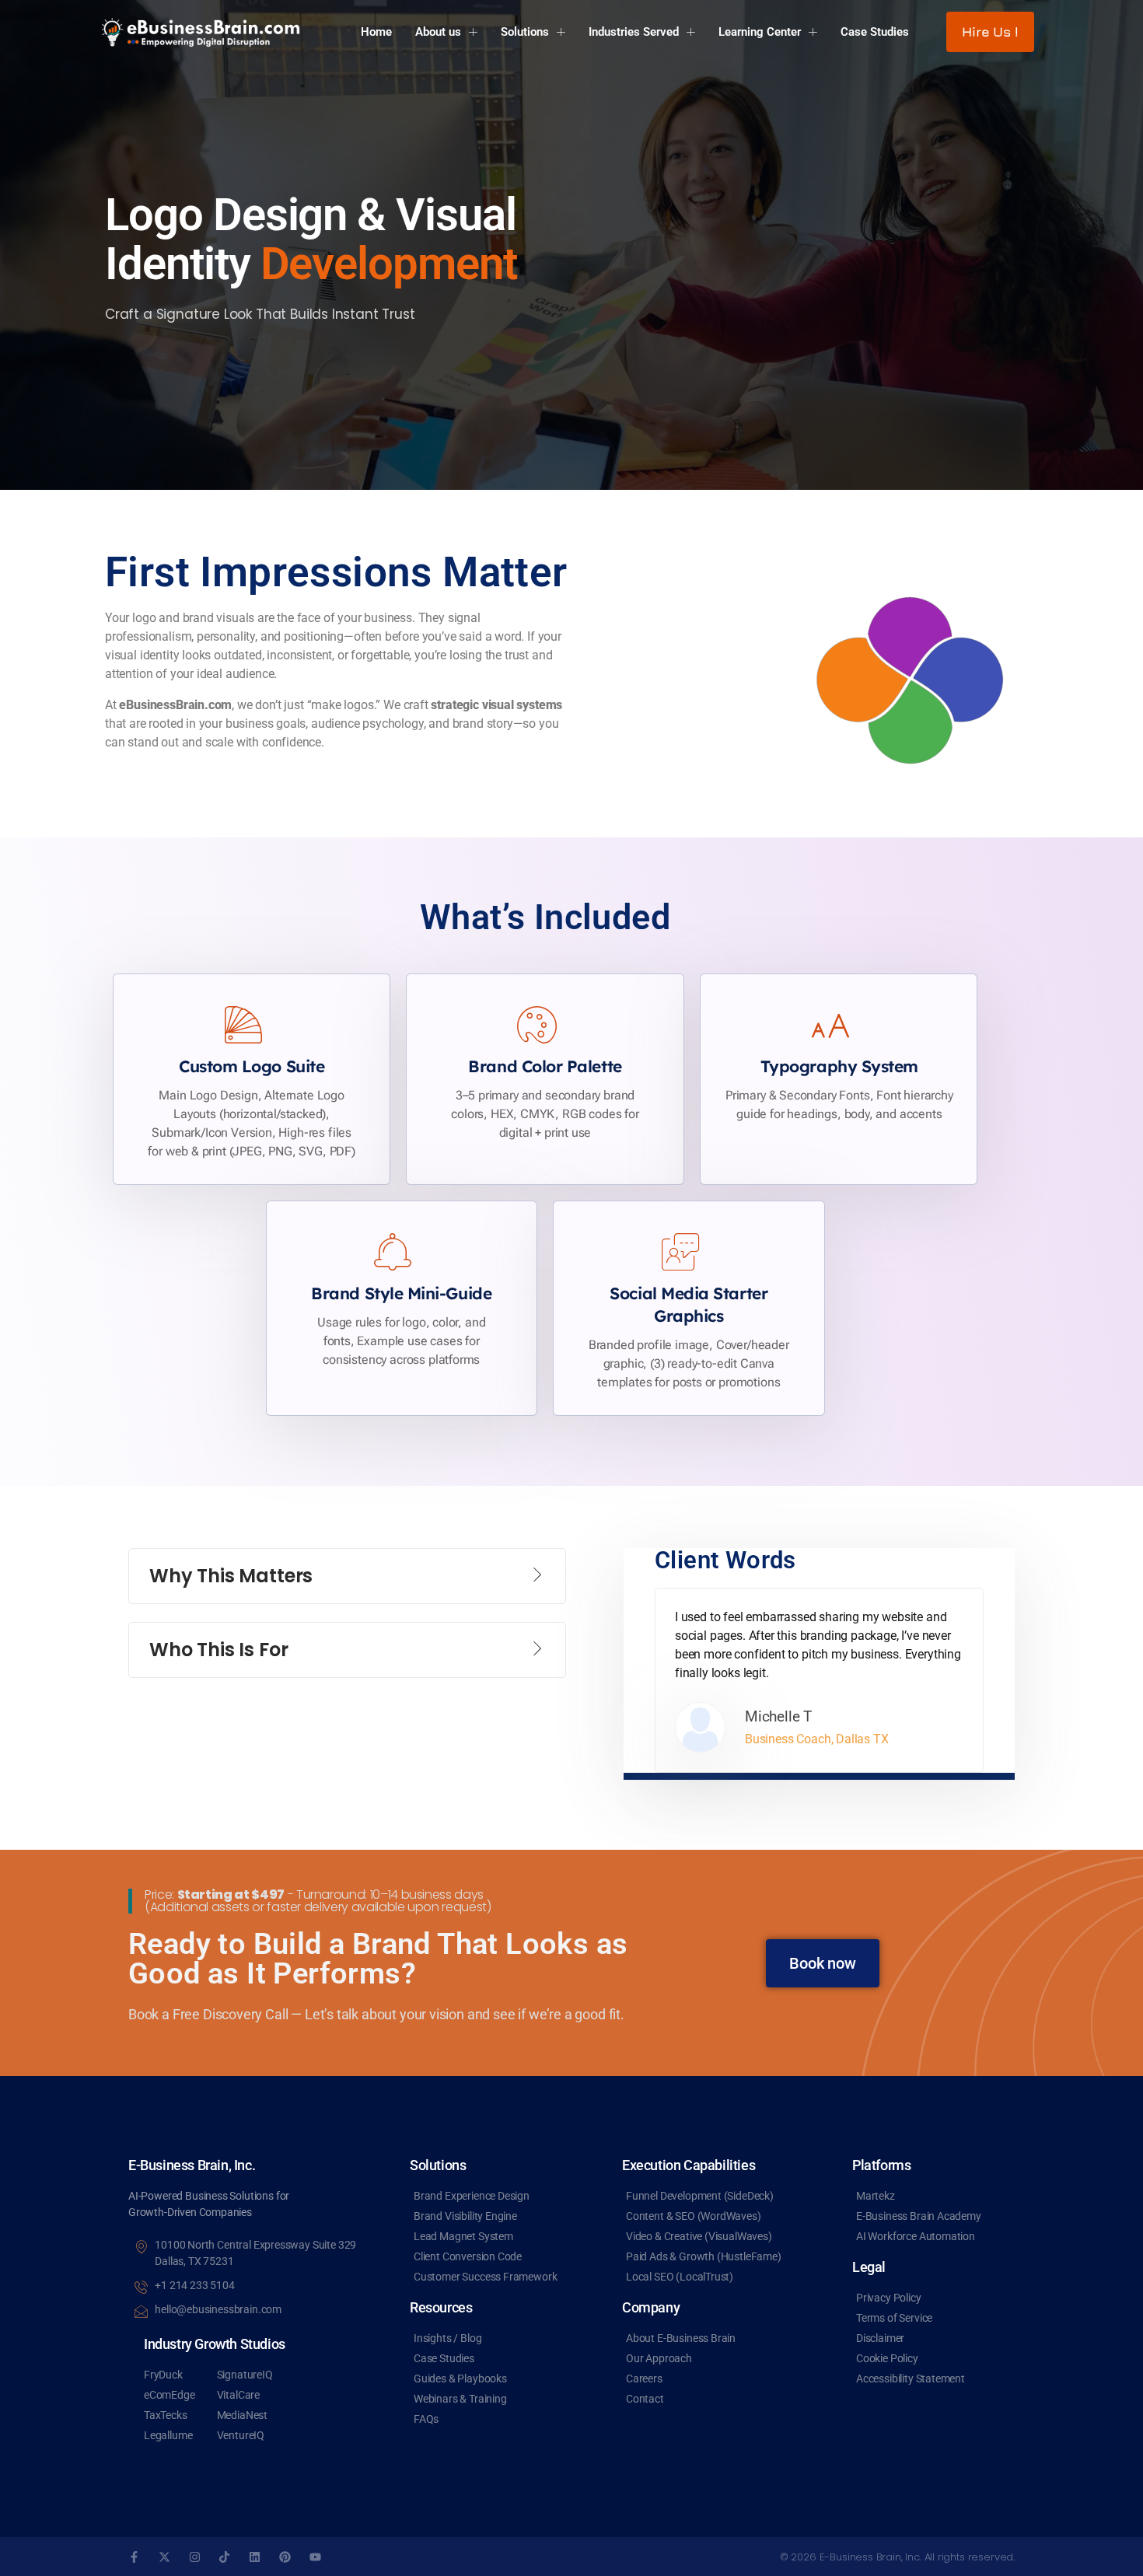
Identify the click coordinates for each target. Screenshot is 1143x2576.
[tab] (347, 1576)
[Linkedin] (255, 2557)
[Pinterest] (285, 2557)
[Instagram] (195, 2557)
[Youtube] (315, 2557)
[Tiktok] (224, 2557)
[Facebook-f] (134, 2557)
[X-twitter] (164, 2557)
